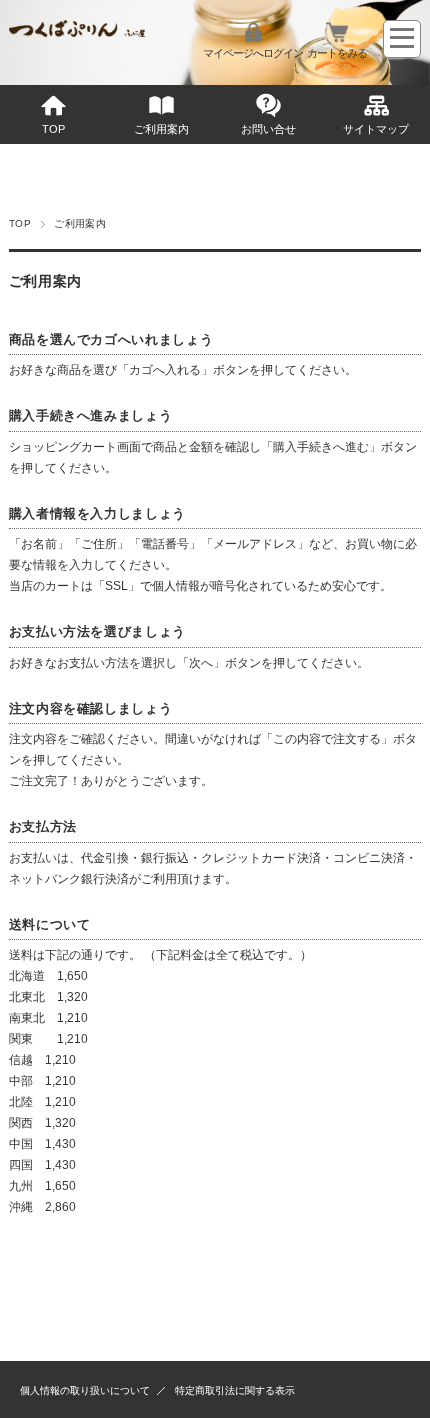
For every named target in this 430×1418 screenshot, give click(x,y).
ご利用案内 (161, 129)
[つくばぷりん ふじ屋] (77, 31)
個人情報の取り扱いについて (85, 1390)
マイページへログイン (253, 53)
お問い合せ (268, 129)
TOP (53, 129)
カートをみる (337, 53)
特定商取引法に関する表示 (235, 1390)
